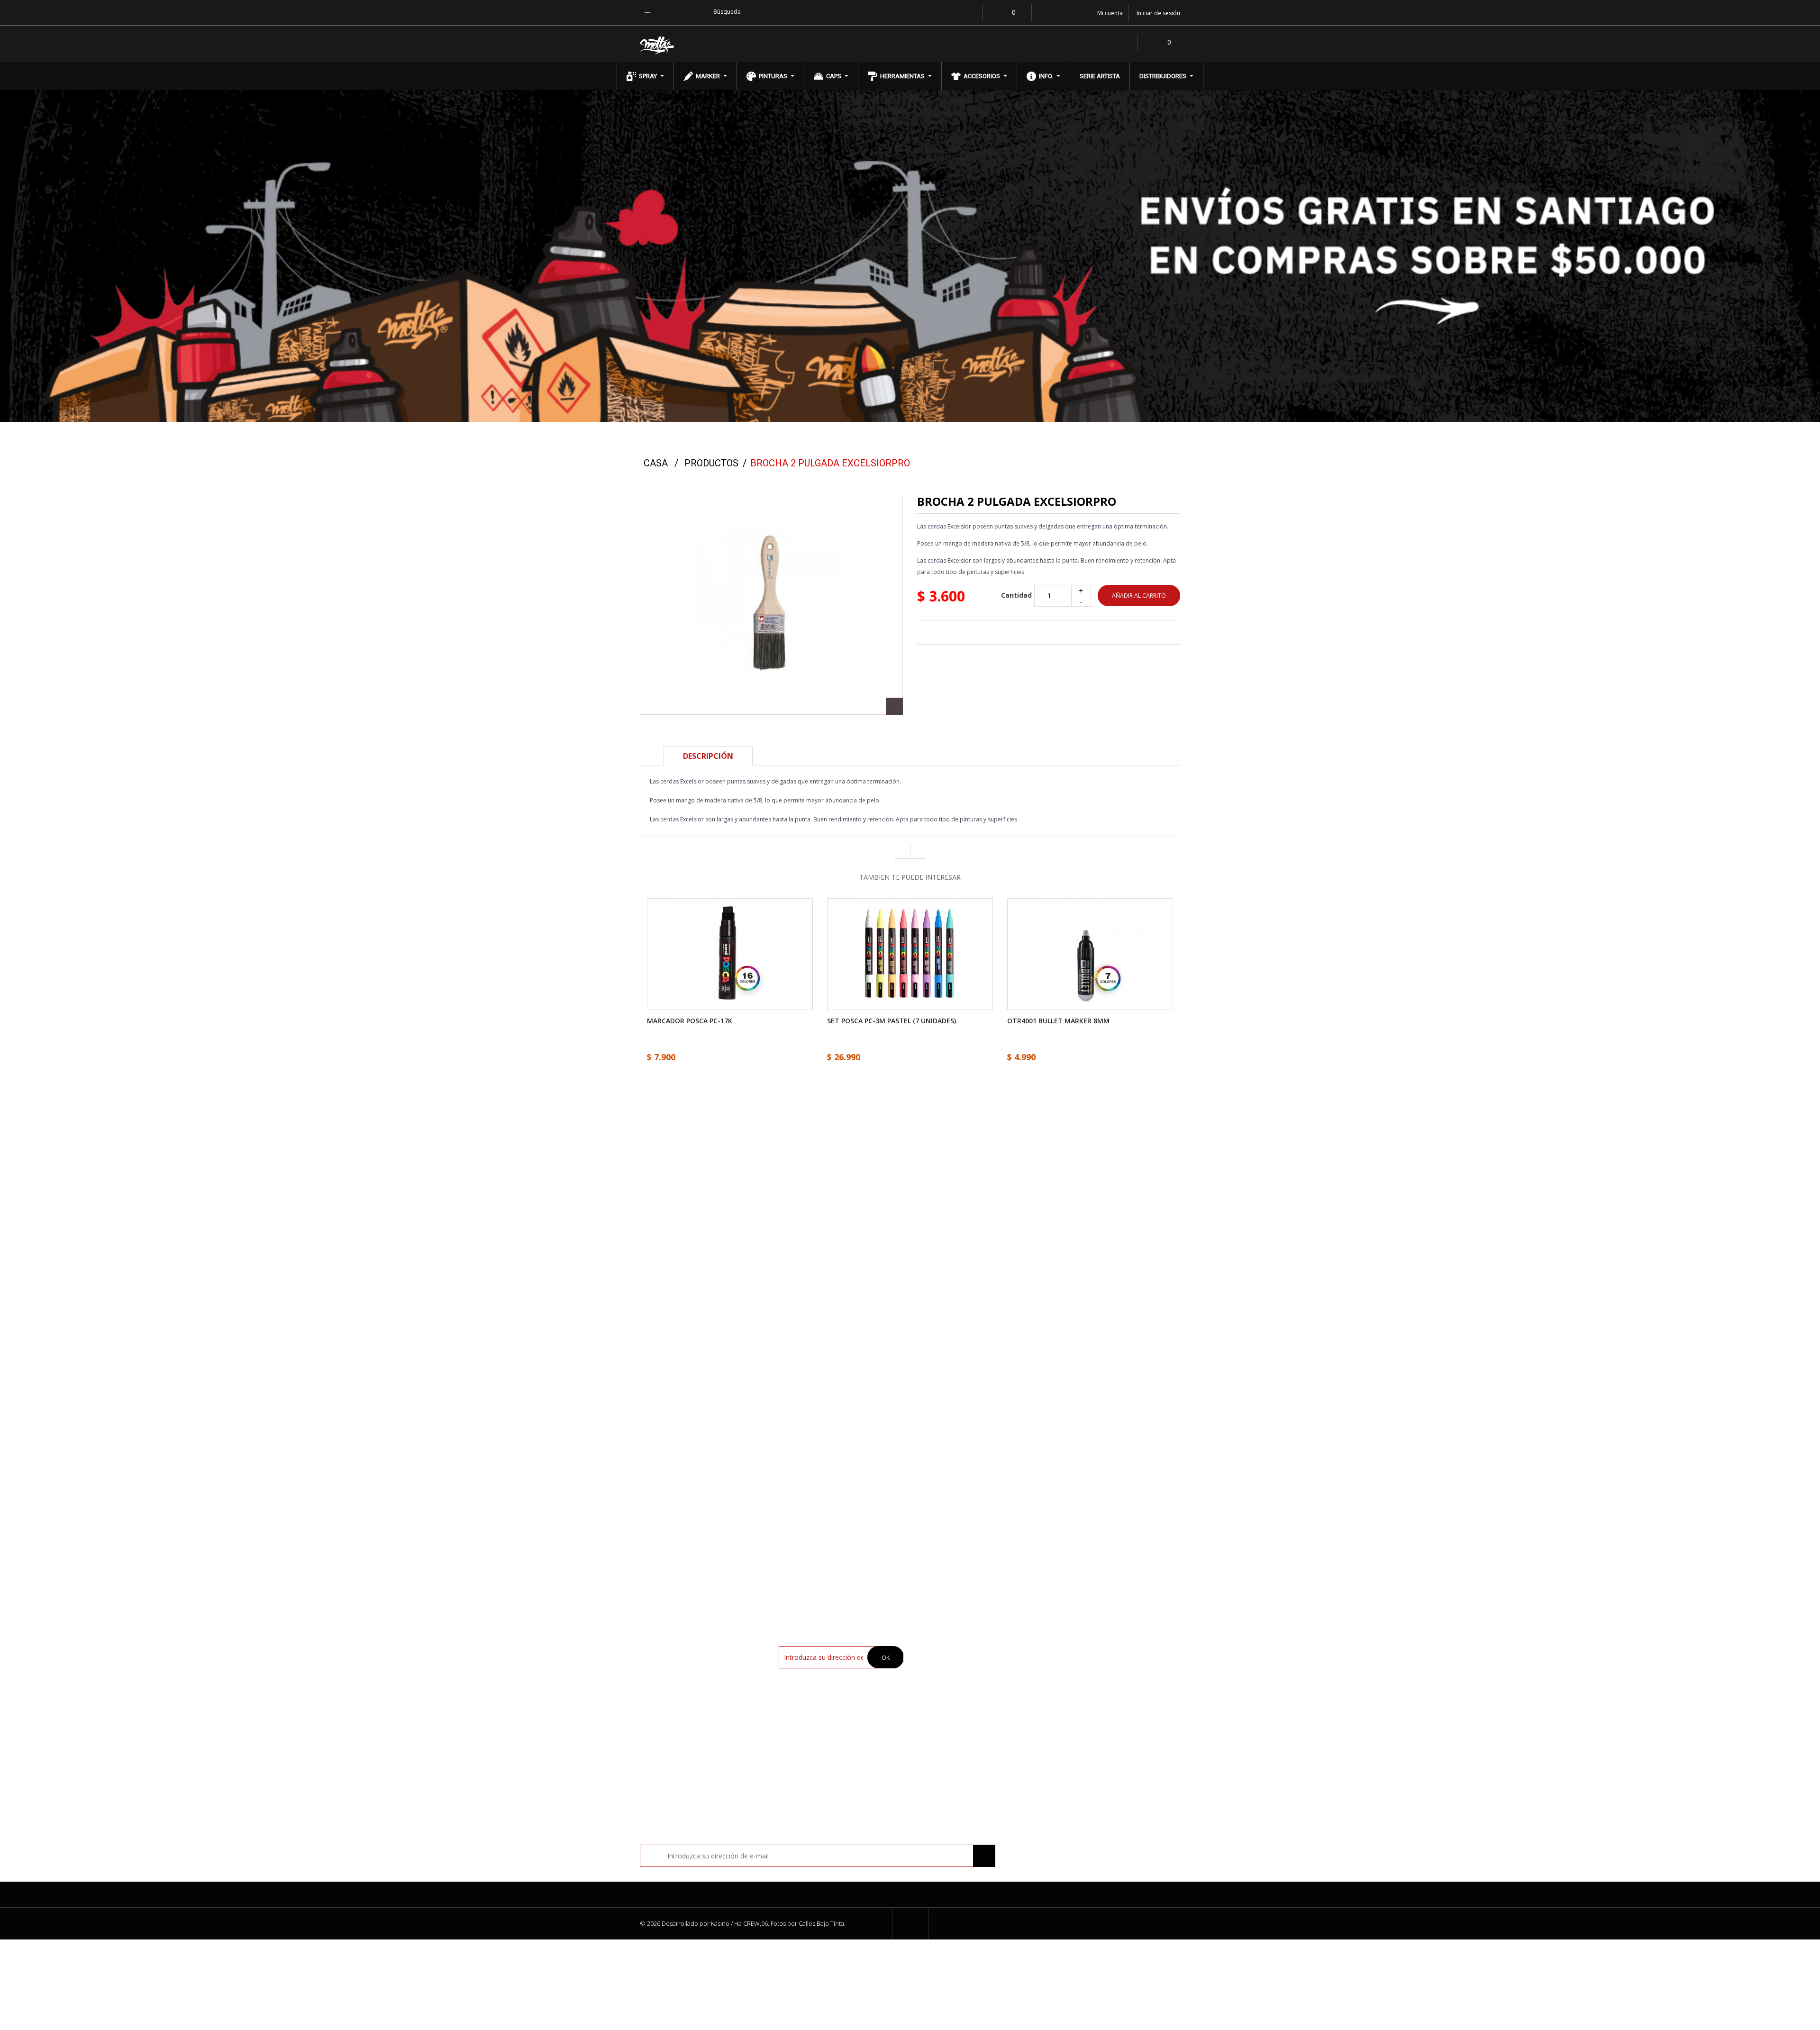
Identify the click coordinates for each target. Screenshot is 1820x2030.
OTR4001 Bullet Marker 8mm (1058, 1021)
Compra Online (946, 1665)
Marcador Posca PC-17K (690, 1021)
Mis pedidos (1079, 1650)
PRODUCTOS (711, 463)
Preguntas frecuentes (957, 1710)
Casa (656, 463)
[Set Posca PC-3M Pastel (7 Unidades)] (910, 953)
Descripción (708, 756)
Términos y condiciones (959, 1680)
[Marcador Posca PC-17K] (730, 953)
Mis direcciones (1085, 1665)
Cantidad (1016, 596)
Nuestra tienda (946, 1650)
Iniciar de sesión (1158, 13)
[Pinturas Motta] (702, 46)
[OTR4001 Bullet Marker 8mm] (1090, 953)
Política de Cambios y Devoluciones (977, 1695)
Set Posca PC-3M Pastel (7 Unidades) (892, 1021)
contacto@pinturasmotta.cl (1094, 1422)
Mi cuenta (1077, 1628)
